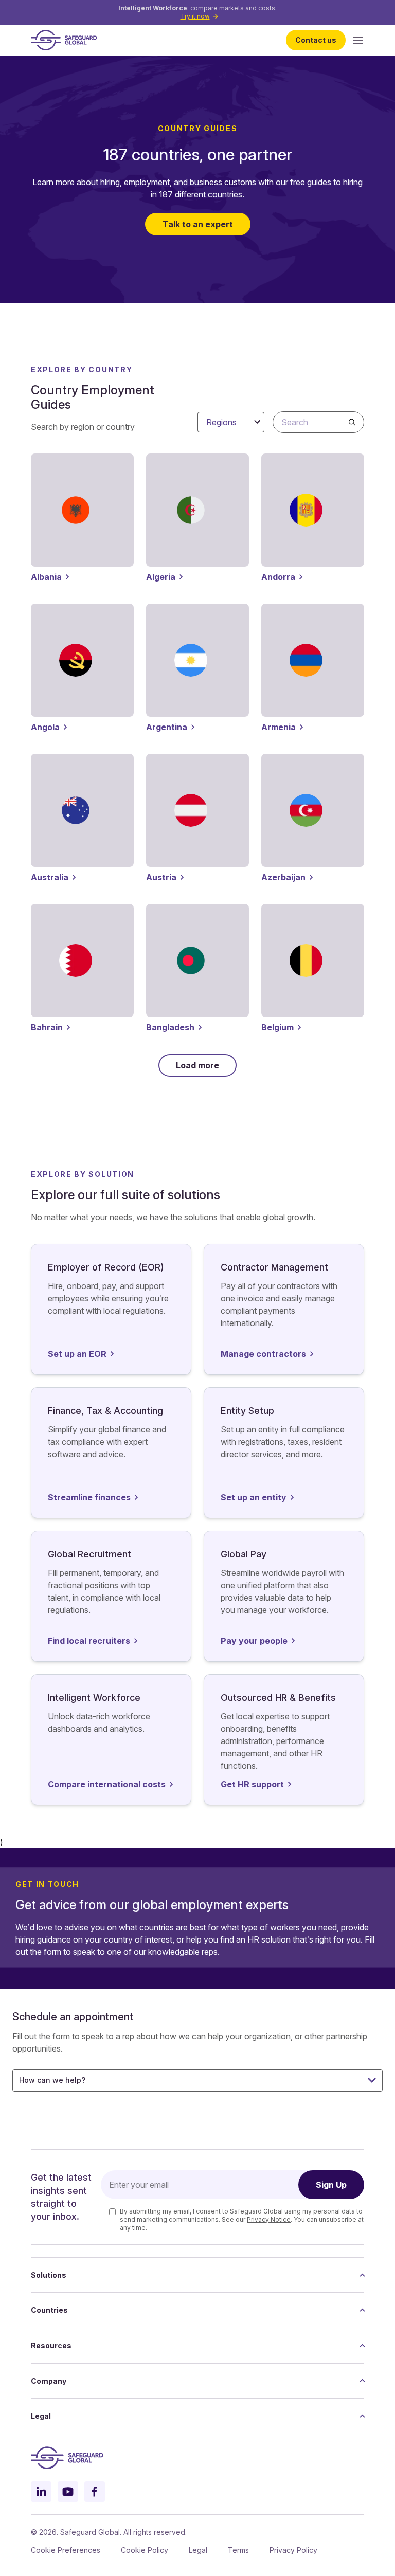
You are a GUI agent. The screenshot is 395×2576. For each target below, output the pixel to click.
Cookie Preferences (66, 2550)
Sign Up (331, 2185)
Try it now (195, 16)
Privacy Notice (269, 2219)
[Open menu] (358, 40)
